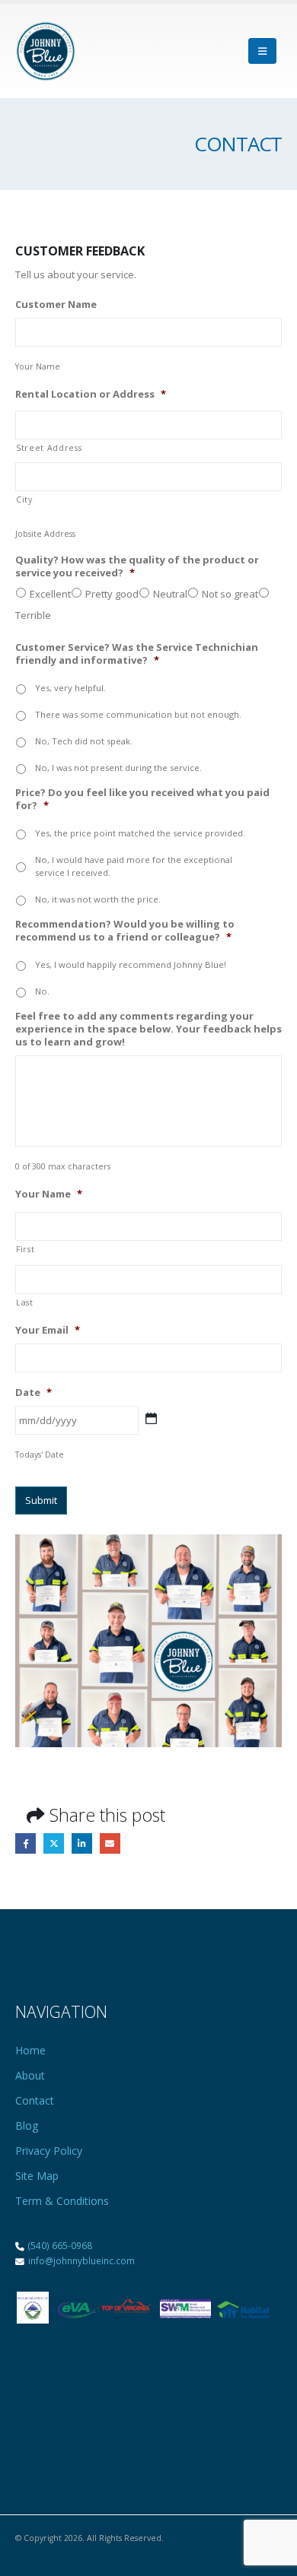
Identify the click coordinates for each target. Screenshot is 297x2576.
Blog (27, 2126)
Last (25, 1302)
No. (42, 991)
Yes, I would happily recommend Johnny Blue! (131, 964)
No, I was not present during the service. (118, 768)
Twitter (54, 1843)
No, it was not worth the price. (98, 899)
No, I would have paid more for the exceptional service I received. (134, 866)
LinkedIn (82, 1843)
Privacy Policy (49, 2151)
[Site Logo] (46, 51)
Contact (35, 2100)
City (24, 500)
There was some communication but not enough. (138, 714)
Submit (41, 1500)
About (30, 2075)
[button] (262, 51)
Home (30, 2050)
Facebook (26, 1843)
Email (110, 1843)
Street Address (49, 448)
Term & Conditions (62, 2201)
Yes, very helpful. (70, 688)
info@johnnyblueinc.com (80, 2260)
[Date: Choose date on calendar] (151, 1418)
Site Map (37, 2176)
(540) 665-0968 (60, 2245)
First (25, 1249)
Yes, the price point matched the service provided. (140, 833)
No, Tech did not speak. (84, 741)
